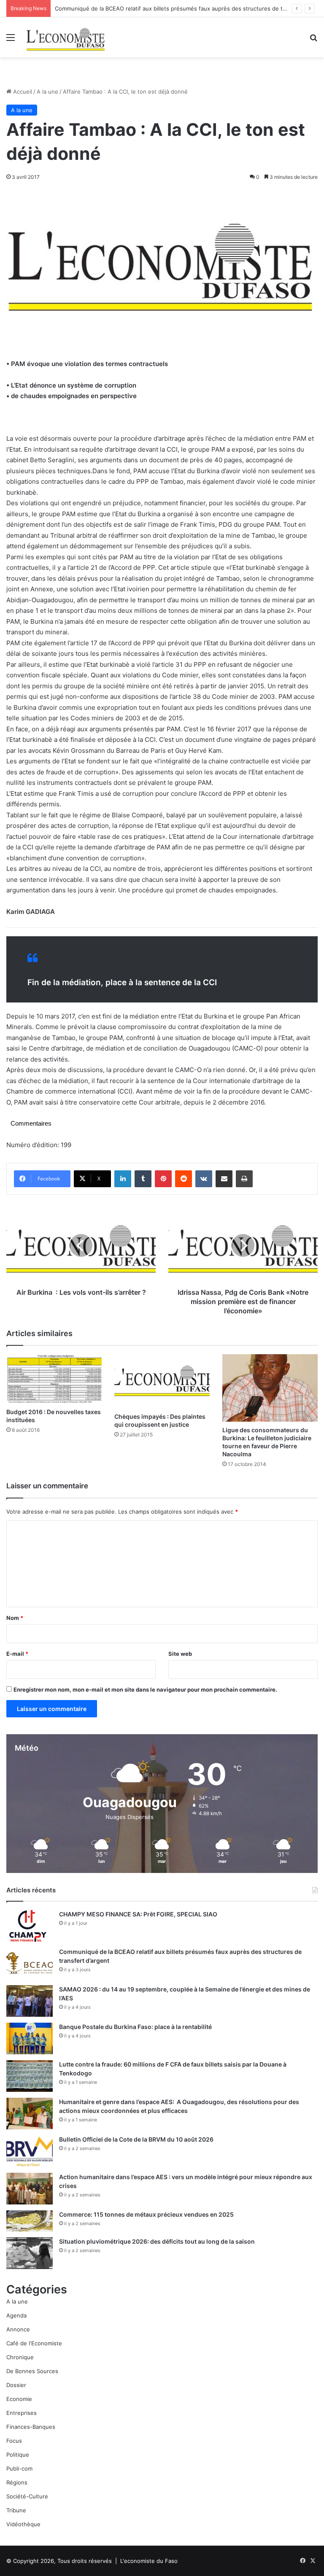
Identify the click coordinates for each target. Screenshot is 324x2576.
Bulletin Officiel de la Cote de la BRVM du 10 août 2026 (137, 2139)
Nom (15, 1618)
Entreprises (22, 2413)
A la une (47, 92)
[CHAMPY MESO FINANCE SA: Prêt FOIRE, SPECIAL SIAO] (30, 1926)
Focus (14, 2441)
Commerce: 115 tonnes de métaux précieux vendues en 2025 (146, 2214)
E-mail (17, 1654)
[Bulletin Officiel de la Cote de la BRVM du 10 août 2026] (30, 2151)
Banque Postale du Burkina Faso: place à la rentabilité (135, 2027)
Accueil (22, 92)
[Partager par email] (224, 1179)
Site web (180, 1654)
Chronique (20, 2357)
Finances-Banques (31, 2427)
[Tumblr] (143, 1179)
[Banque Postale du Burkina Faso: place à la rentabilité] (30, 2038)
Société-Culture (27, 2496)
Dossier (16, 2385)
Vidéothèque (23, 2524)
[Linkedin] (123, 1179)
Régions (17, 2482)
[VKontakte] (204, 1179)
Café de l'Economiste (34, 2343)
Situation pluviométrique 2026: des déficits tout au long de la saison (157, 2241)
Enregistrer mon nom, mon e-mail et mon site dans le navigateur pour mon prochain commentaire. (145, 1689)
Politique (18, 2455)
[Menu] (11, 40)
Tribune (16, 2510)
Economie (19, 2399)
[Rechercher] (313, 40)
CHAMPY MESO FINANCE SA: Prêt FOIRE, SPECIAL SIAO (138, 1914)
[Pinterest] (163, 1179)
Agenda (16, 2315)
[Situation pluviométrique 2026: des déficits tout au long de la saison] (30, 2253)
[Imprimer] (244, 1179)
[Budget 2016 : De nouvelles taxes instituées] (54, 1379)
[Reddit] (184, 1179)
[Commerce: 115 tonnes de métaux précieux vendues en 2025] (30, 2221)
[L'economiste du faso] (66, 37)
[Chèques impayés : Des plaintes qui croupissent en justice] (162, 1381)
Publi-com (19, 2468)
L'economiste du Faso (149, 2561)
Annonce (18, 2329)
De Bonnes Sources (32, 2371)
